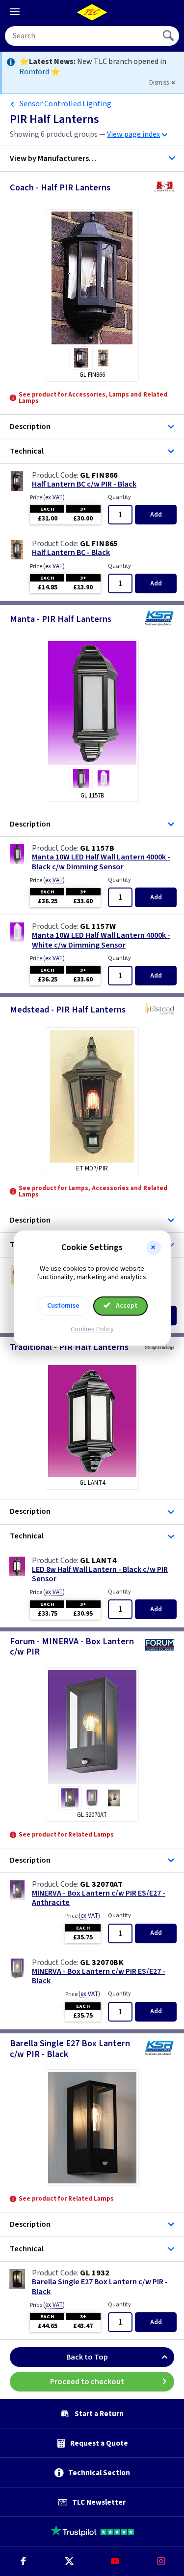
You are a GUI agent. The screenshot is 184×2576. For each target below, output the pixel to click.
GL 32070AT (102, 1884)
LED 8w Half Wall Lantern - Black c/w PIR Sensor (100, 1574)
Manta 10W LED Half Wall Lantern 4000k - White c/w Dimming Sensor (101, 940)
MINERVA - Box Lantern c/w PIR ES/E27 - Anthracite (99, 1898)
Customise (63, 1306)
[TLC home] (92, 12)
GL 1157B (97, 848)
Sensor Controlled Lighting (66, 104)
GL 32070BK (102, 1963)
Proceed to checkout (87, 2382)
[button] (154, 1248)
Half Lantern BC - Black (71, 553)
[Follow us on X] (69, 2561)
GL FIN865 (99, 544)
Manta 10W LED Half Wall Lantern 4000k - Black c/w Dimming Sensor (101, 862)
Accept (126, 1306)
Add (156, 515)
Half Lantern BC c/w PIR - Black (84, 484)
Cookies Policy (92, 1329)
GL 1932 (95, 2273)
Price (47, 497)
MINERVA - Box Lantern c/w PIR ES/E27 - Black (99, 1976)
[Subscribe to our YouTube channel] (115, 2561)
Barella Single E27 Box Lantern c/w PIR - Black (100, 2287)
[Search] (169, 36)
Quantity (119, 497)
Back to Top (87, 2357)
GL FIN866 (99, 475)
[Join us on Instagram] (161, 2561)
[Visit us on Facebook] (23, 2561)
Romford (34, 72)
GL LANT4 (98, 1561)
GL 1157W (98, 926)
